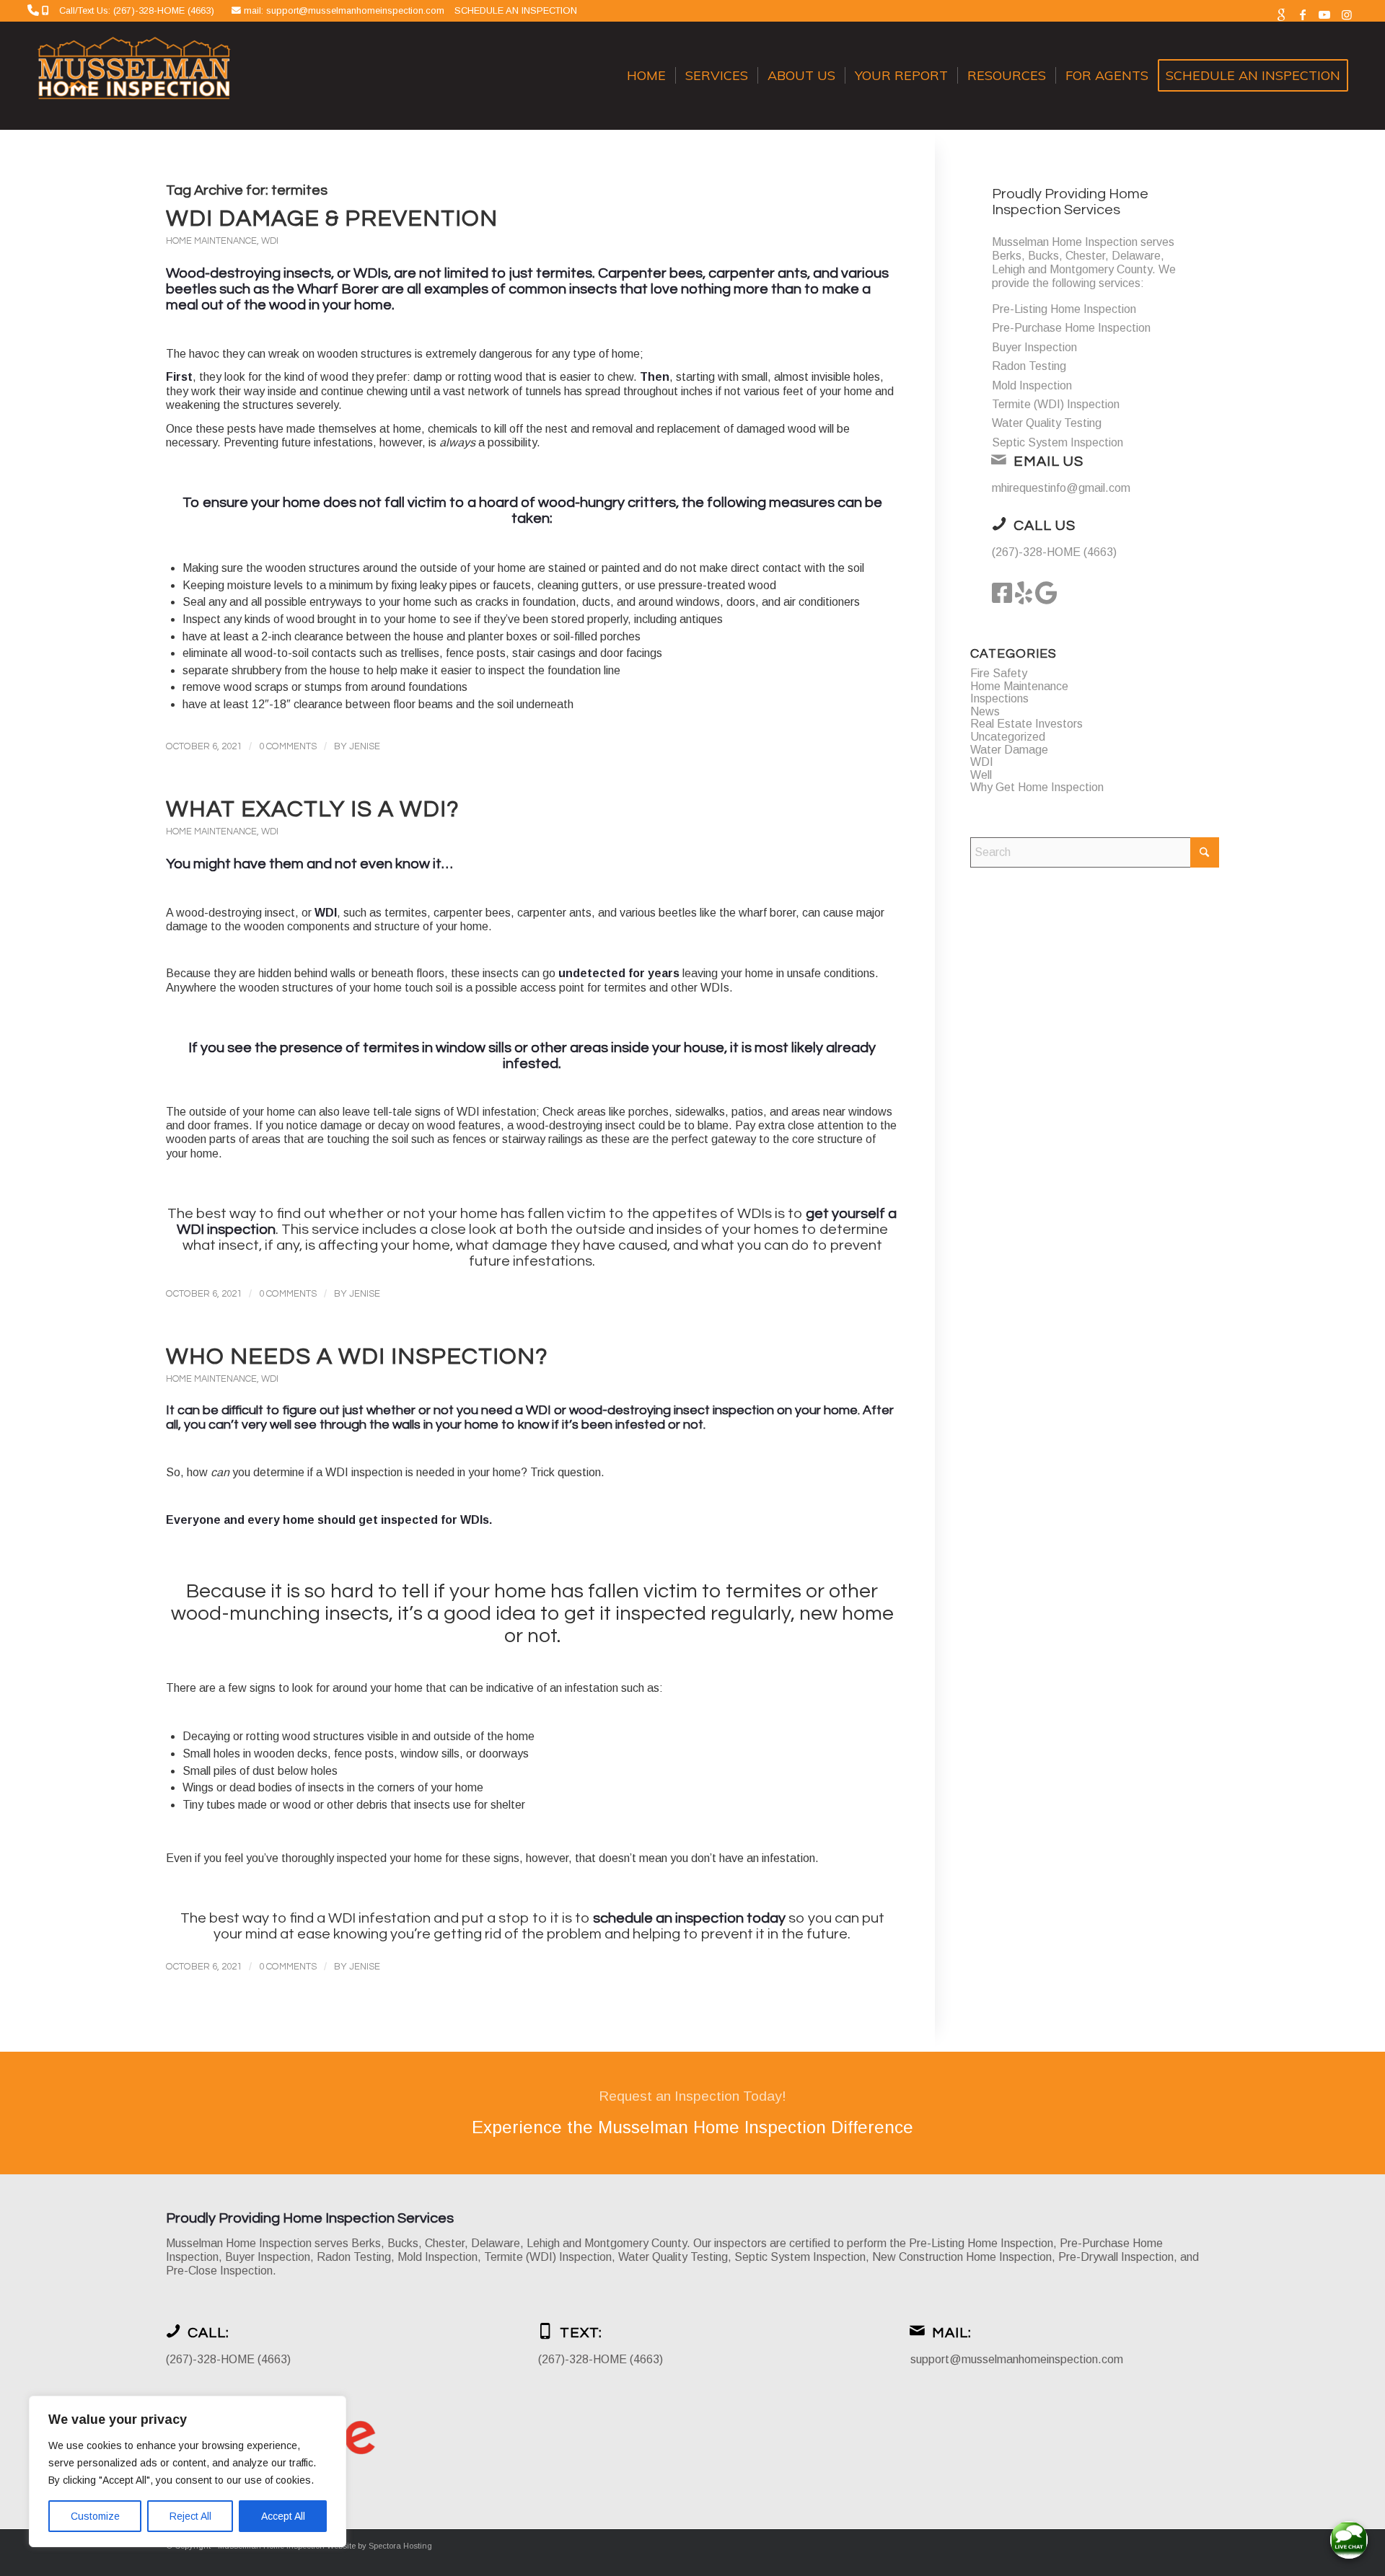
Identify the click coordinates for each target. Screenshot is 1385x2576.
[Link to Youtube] (1325, 14)
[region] (188, 2471)
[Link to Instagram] (1347, 14)
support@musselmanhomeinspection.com (1017, 2359)
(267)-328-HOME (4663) (1054, 552)
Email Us (1048, 462)
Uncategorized (1008, 737)
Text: (581, 2333)
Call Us (1045, 526)
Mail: (952, 2333)
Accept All (283, 2516)
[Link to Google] (1281, 14)
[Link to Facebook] (1303, 14)
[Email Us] (999, 459)
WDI (270, 241)
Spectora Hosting (400, 2546)
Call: (208, 2333)
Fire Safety (999, 673)
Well (981, 775)
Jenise (365, 746)
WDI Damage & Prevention (332, 219)
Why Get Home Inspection (1037, 787)
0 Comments (288, 746)
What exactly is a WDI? (312, 810)
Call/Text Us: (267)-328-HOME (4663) (137, 10)
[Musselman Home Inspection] (136, 76)
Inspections (999, 698)
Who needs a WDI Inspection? (357, 1357)
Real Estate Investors (1026, 724)
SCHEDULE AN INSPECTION (516, 10)
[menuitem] (646, 76)
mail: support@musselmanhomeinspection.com (346, 10)
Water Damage (1009, 750)
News (985, 711)
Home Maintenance (211, 241)
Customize (95, 2516)
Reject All (190, 2516)
